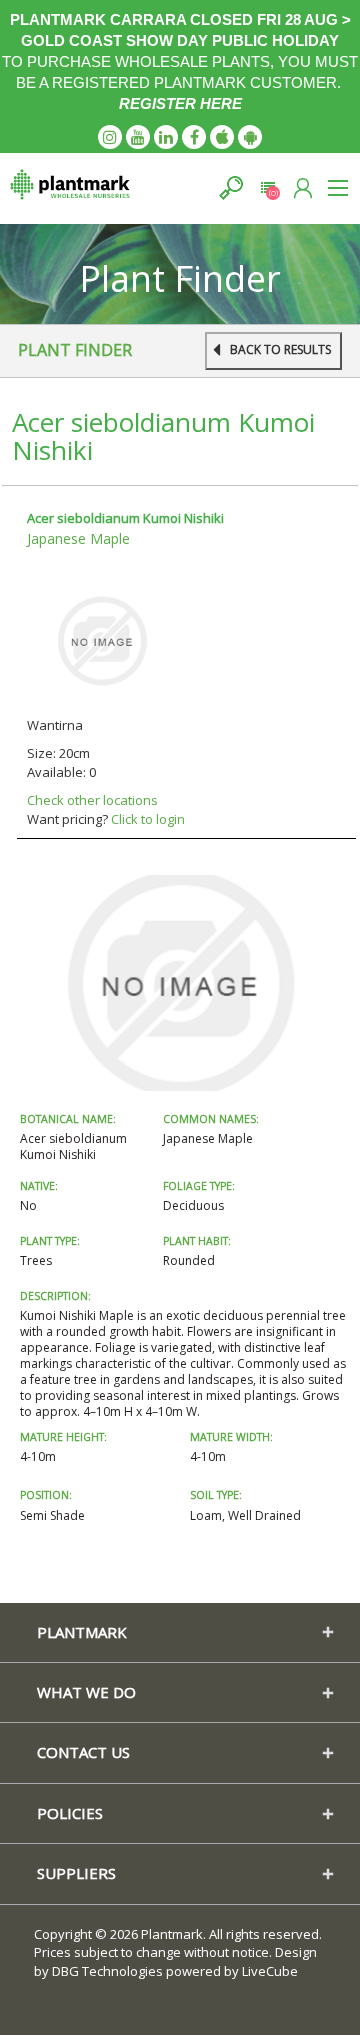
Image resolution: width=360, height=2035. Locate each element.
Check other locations (92, 800)
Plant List (267, 187)
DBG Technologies (107, 1971)
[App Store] (222, 137)
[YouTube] (138, 137)
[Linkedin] (166, 137)
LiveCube (270, 1971)
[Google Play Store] (250, 137)
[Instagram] (110, 137)
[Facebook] (194, 137)
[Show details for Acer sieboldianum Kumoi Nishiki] (102, 639)
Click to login (148, 819)
